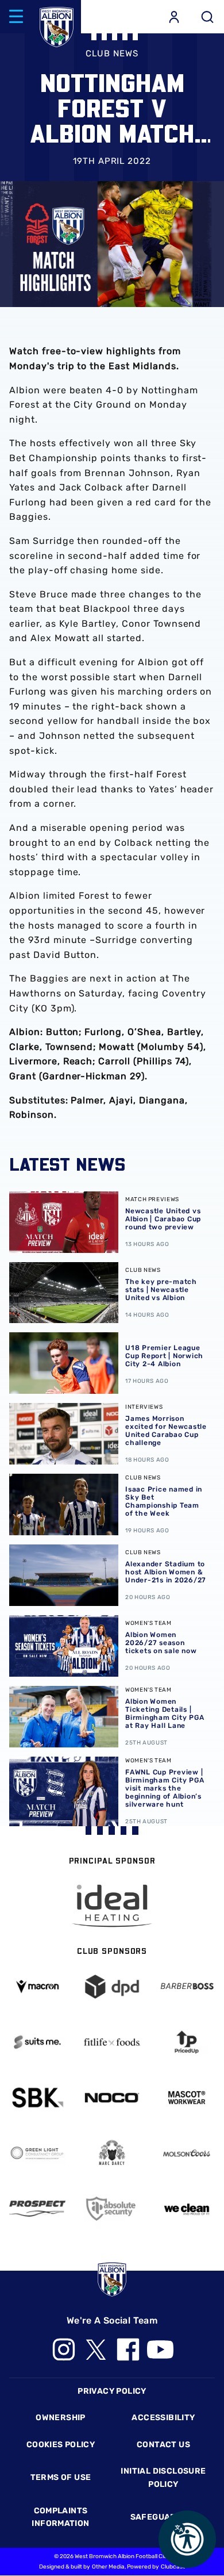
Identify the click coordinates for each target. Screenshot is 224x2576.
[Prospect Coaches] (37, 2209)
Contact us (163, 2445)
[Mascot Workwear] (187, 2097)
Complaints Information (60, 2517)
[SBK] (37, 2097)
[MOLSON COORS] (187, 2153)
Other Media (108, 2567)
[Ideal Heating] (112, 1906)
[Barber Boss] (187, 1986)
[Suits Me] (37, 2042)
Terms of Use (61, 2477)
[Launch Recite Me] (187, 2539)
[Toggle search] (207, 17)
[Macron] (37, 1986)
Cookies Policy (61, 2445)
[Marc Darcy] (112, 2153)
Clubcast (173, 2567)
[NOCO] (112, 2098)
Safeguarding (164, 2517)
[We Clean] (187, 2208)
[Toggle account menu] (174, 17)
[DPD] (112, 1986)
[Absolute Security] (112, 2208)
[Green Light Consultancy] (37, 2153)
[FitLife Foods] (112, 2042)
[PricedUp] (187, 2042)
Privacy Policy (112, 2391)
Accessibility (163, 2418)
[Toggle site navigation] (16, 17)
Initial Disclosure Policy (163, 2477)
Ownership (61, 2418)
